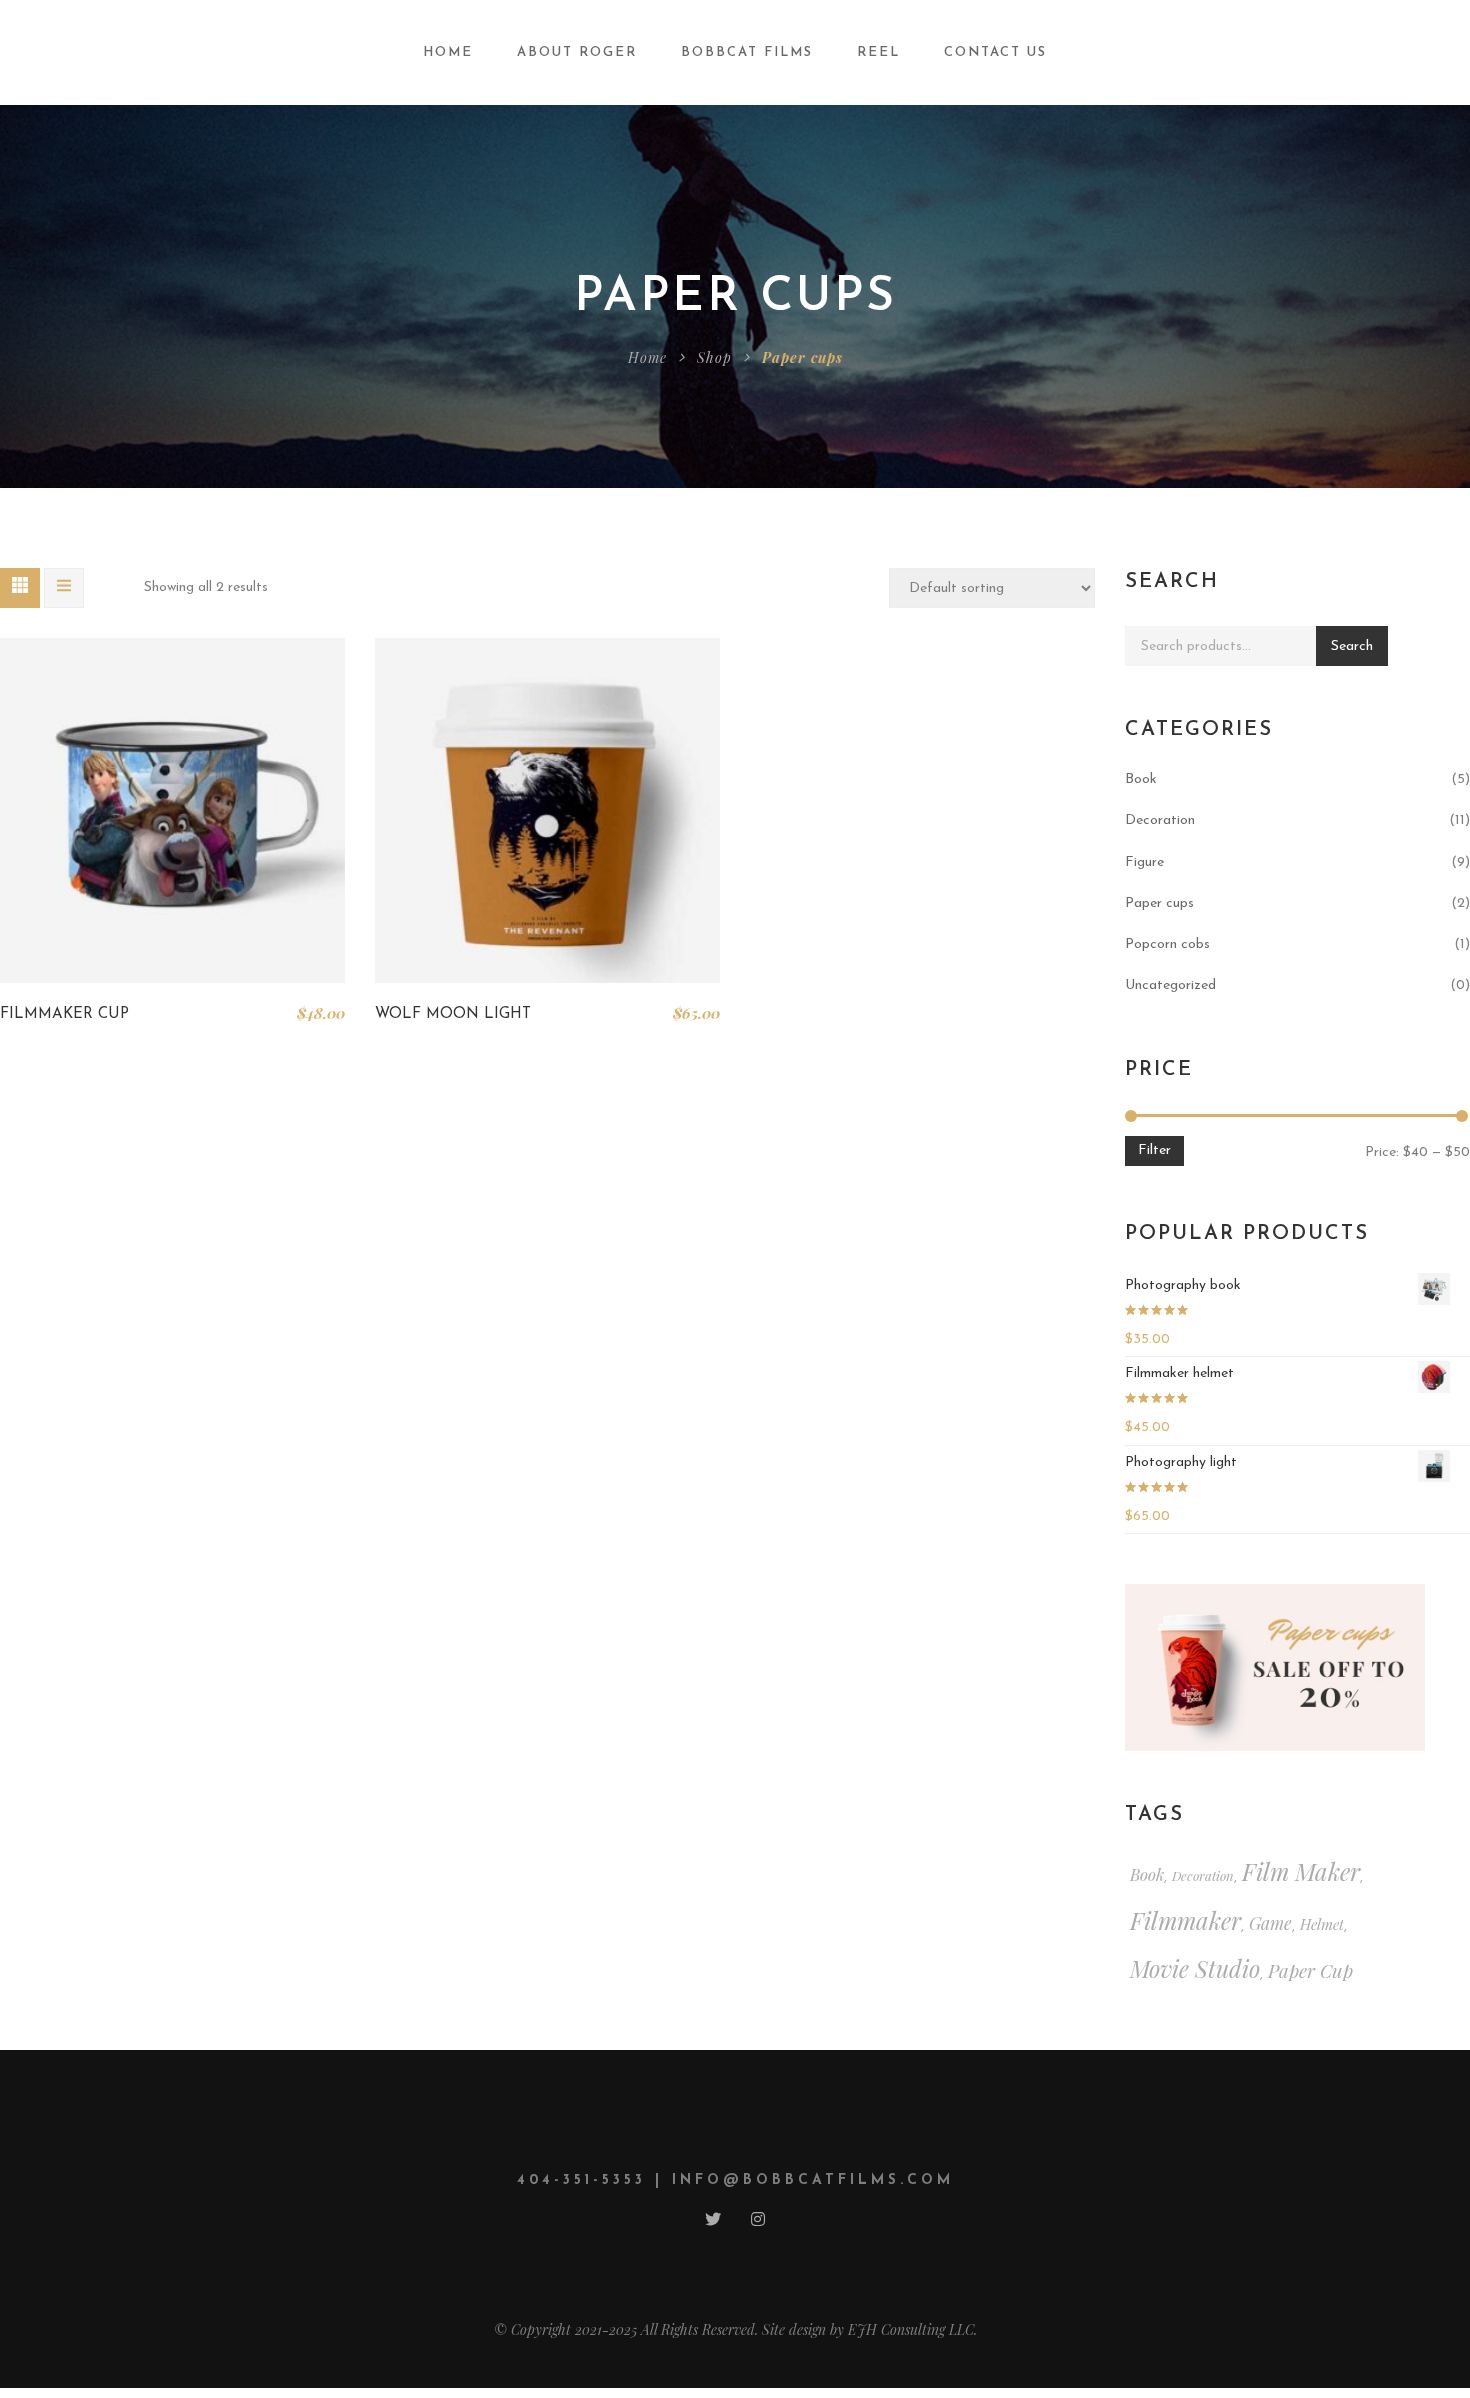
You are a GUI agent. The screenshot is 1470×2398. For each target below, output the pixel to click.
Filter (1154, 1150)
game (1270, 1922)
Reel (878, 52)
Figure (1144, 862)
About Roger (577, 52)
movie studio (1195, 1968)
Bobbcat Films (747, 52)
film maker (1301, 1871)
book (1147, 1874)
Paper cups (1159, 903)
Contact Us (995, 52)
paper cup (1310, 1970)
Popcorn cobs (1167, 944)
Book (1141, 779)
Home (448, 52)
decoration (1203, 1875)
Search (1352, 646)
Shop (714, 357)
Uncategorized (1170, 985)
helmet (1322, 1924)
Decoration (1160, 820)
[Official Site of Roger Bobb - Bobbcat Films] (154, 51)
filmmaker (1185, 1920)
